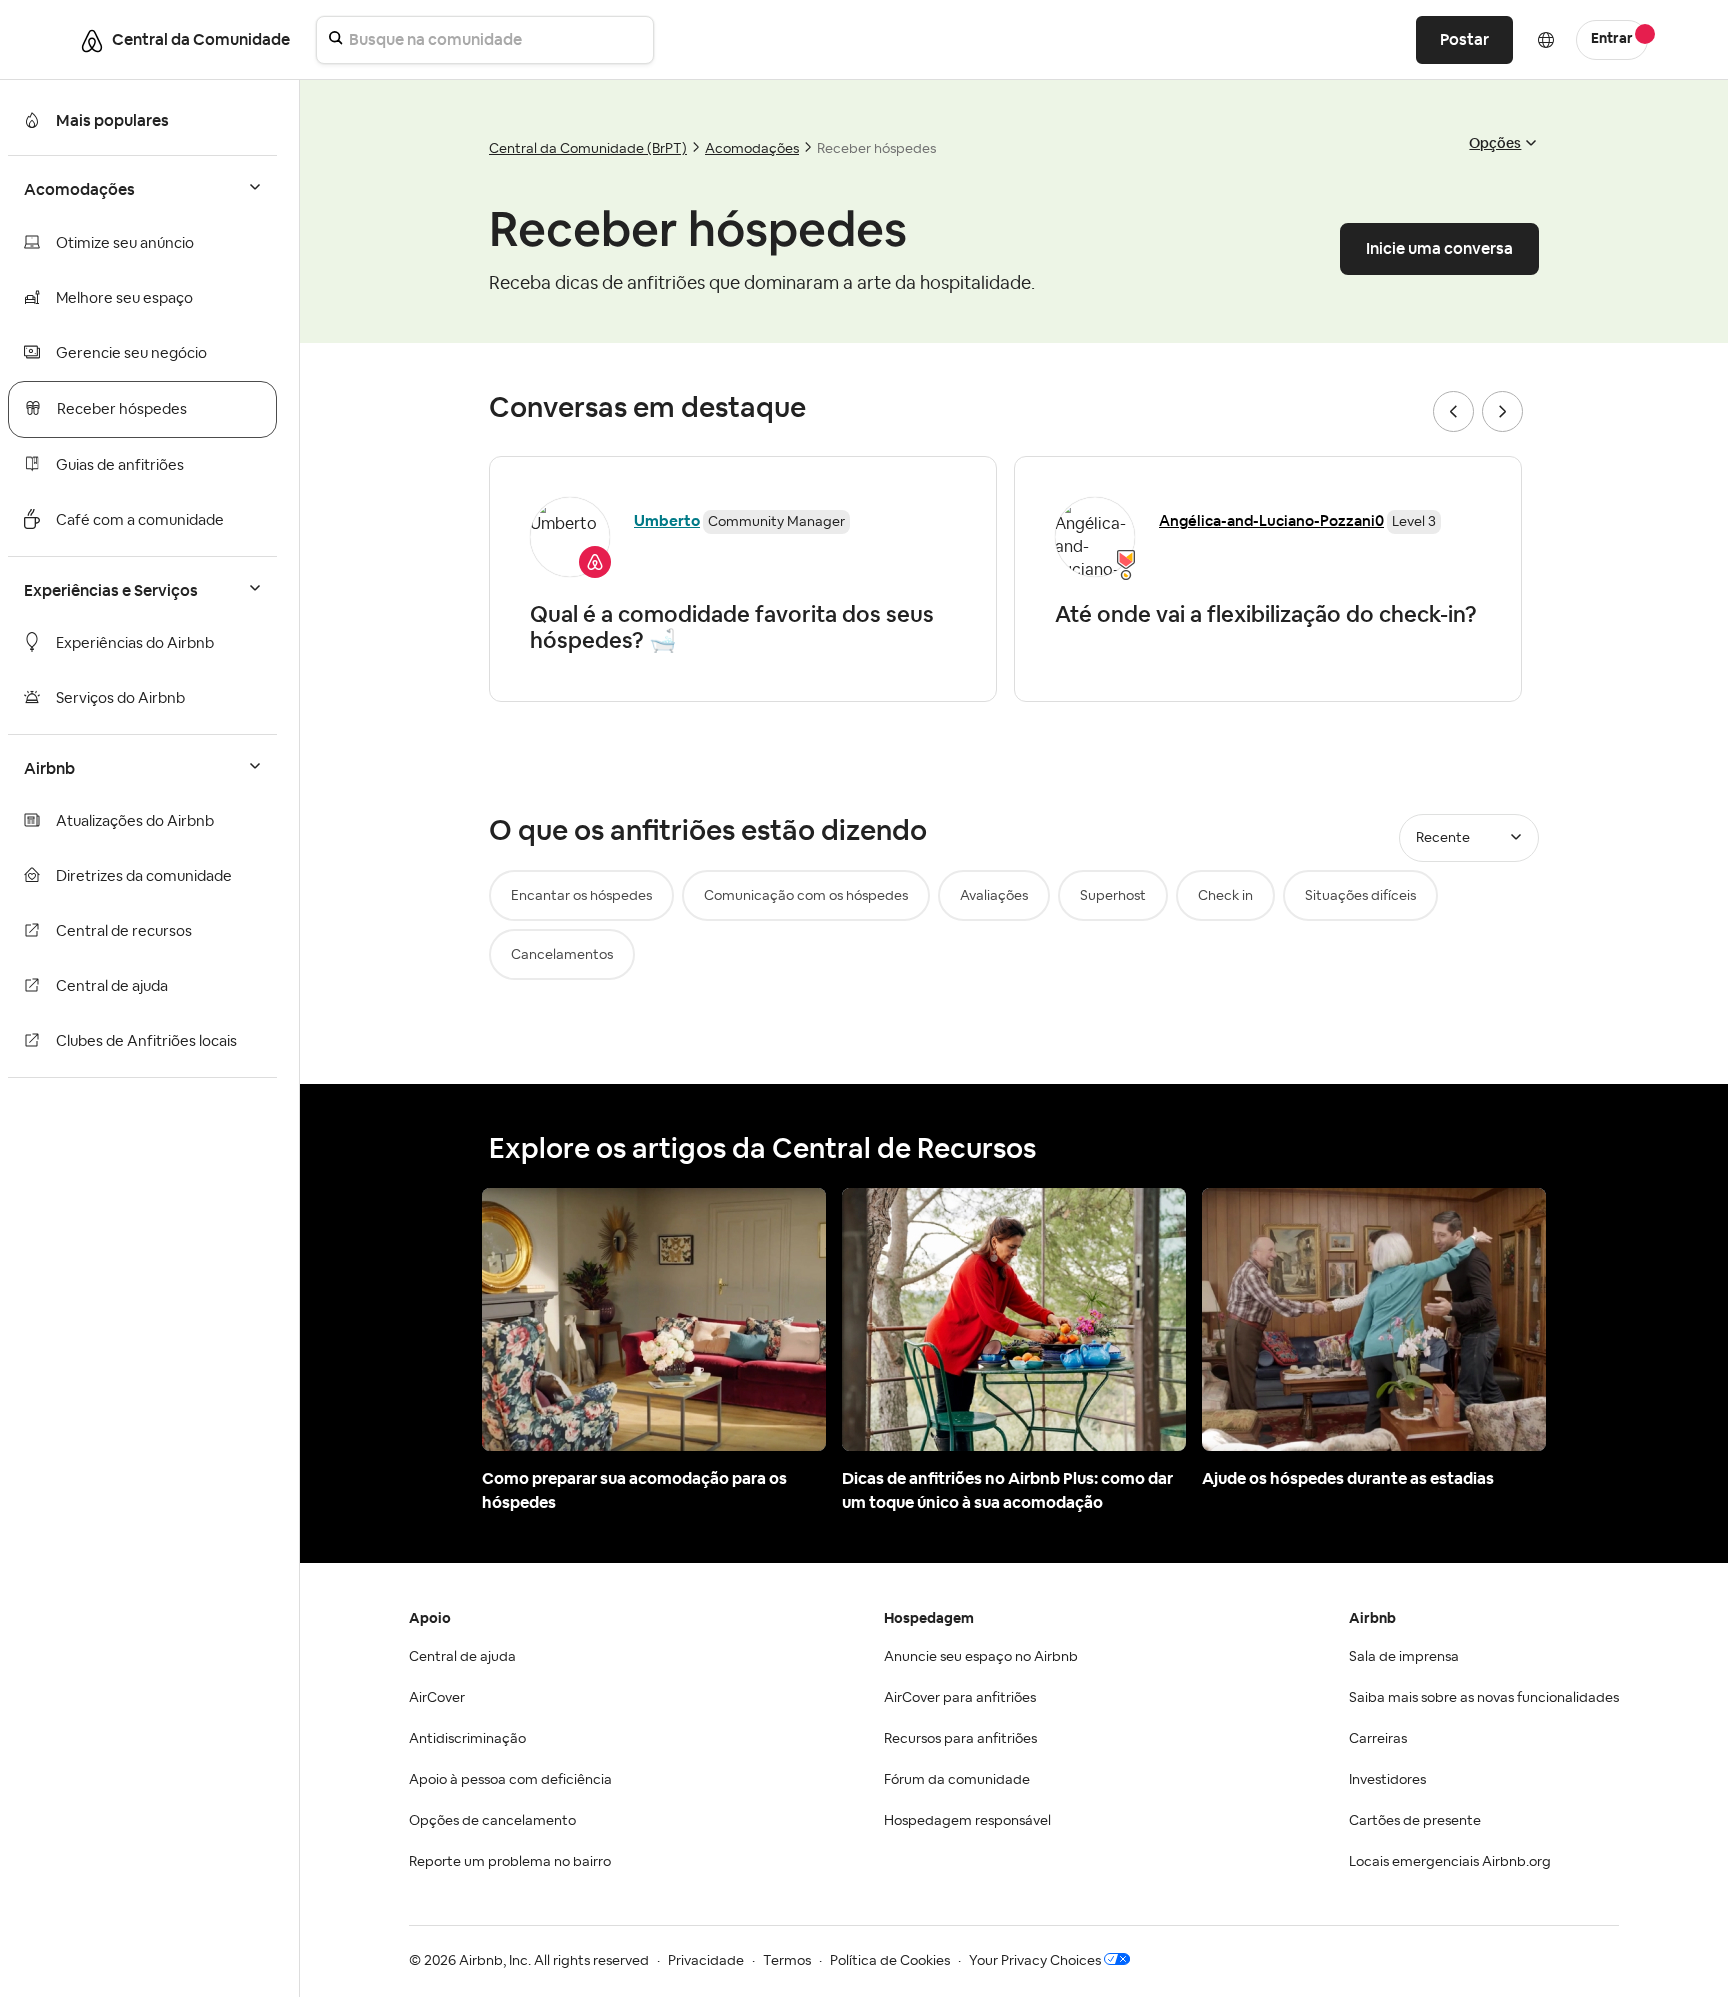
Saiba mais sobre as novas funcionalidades (1484, 1698)
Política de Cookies (890, 1961)
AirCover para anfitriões (960, 1698)
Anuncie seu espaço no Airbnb (981, 1657)
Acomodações (752, 149)
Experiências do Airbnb (135, 643)
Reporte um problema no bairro (510, 1862)
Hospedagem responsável (967, 1821)
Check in (1225, 896)
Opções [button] (1495, 143)
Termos (787, 1961)
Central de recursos (124, 931)
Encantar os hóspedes (581, 896)
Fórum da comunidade (957, 1780)
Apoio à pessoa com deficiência (510, 1780)
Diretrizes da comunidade (144, 876)
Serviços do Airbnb (120, 698)
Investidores (1387, 1780)
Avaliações (994, 896)
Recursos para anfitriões (960, 1739)
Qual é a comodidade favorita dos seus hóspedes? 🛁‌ (732, 627)
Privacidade (706, 1961)
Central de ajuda (112, 986)
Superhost (1113, 896)
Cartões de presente (1415, 1821)
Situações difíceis (1360, 896)
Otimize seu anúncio (125, 243)
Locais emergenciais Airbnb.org (1450, 1862)
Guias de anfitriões (120, 465)
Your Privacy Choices (1035, 1961)
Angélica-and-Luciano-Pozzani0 (1271, 520)
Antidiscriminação (467, 1739)
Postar (1464, 39)
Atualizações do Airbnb (135, 821)
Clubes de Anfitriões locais (146, 1041)
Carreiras (1378, 1739)
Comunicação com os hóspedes (806, 896)
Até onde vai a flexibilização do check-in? (1266, 614)
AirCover (437, 1698)
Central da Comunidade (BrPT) (588, 149)
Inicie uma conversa (1439, 248)
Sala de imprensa (1404, 1657)
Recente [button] (1443, 838)
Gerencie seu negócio (131, 353)
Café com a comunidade (140, 520)
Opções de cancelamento (492, 1821)
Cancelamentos (562, 955)
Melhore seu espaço (124, 298)
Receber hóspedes (122, 409)
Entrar (1612, 39)
